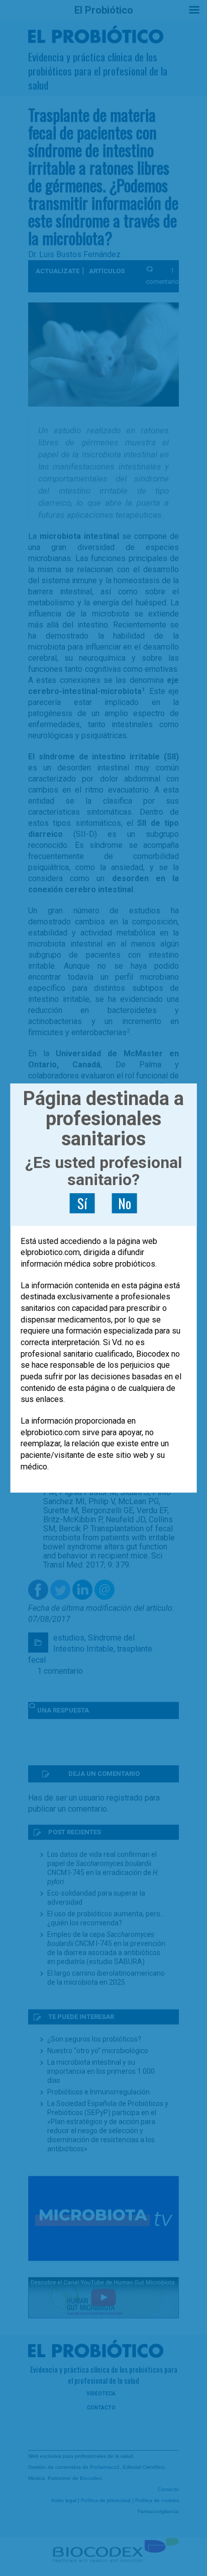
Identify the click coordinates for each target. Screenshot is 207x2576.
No (125, 1203)
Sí (82, 1203)
